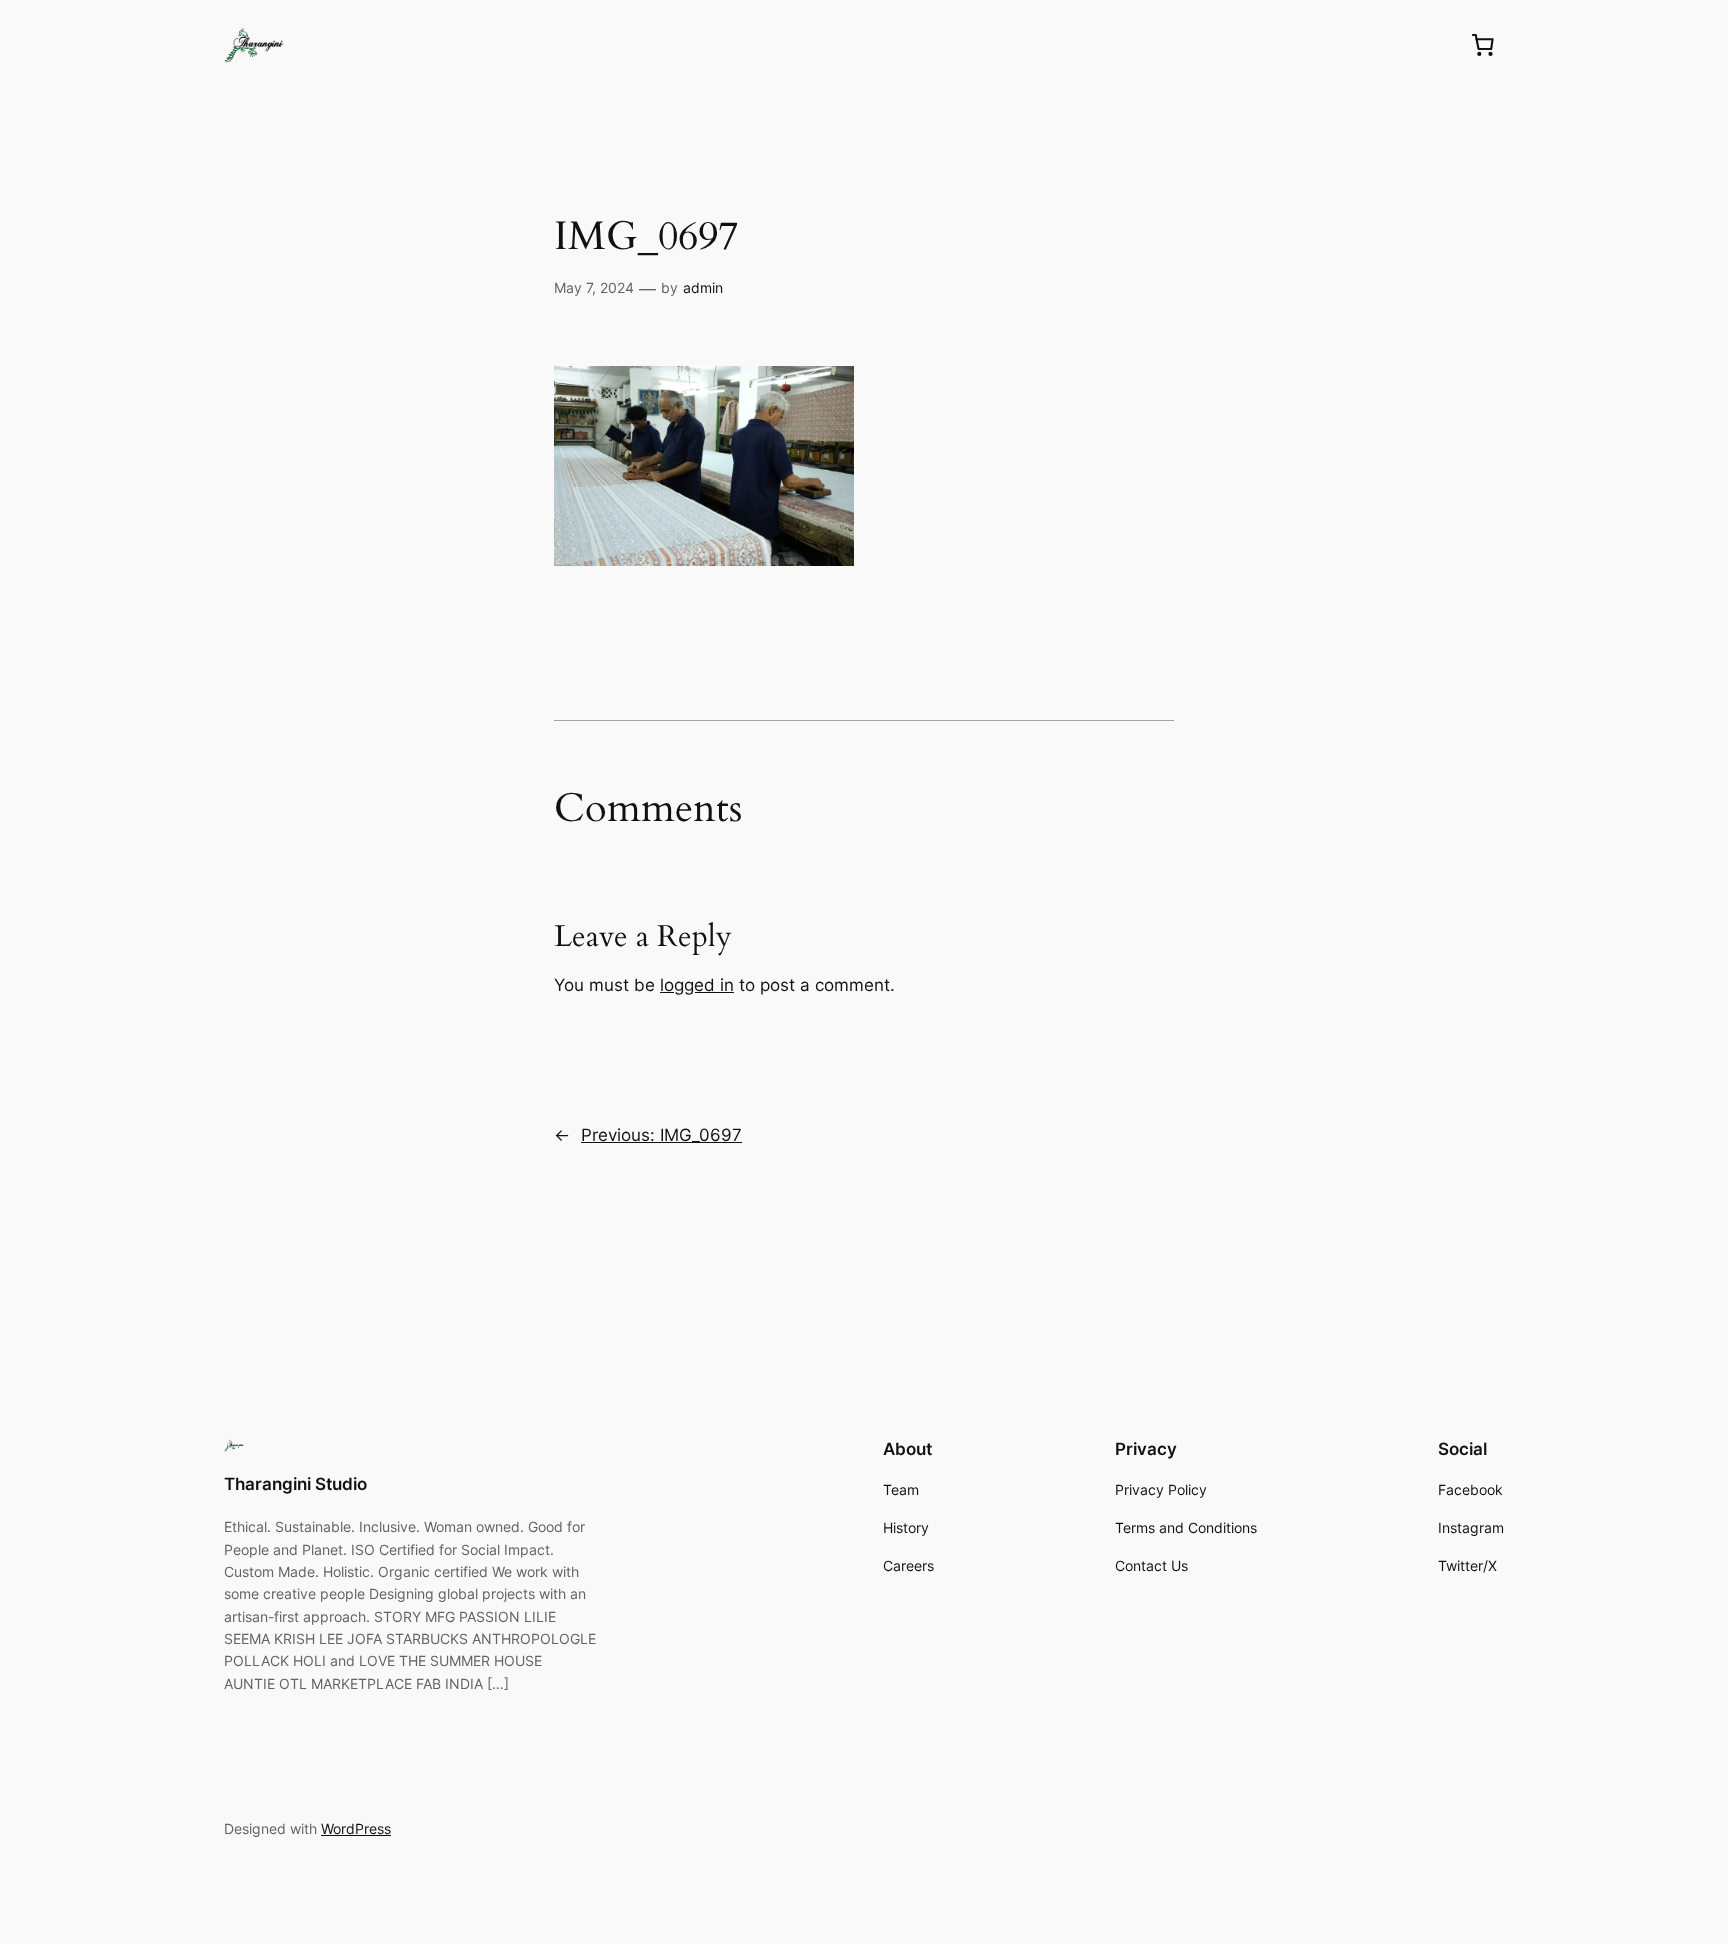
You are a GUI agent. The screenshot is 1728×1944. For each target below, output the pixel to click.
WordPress (356, 1828)
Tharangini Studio (295, 1484)
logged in (697, 985)
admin (703, 287)
